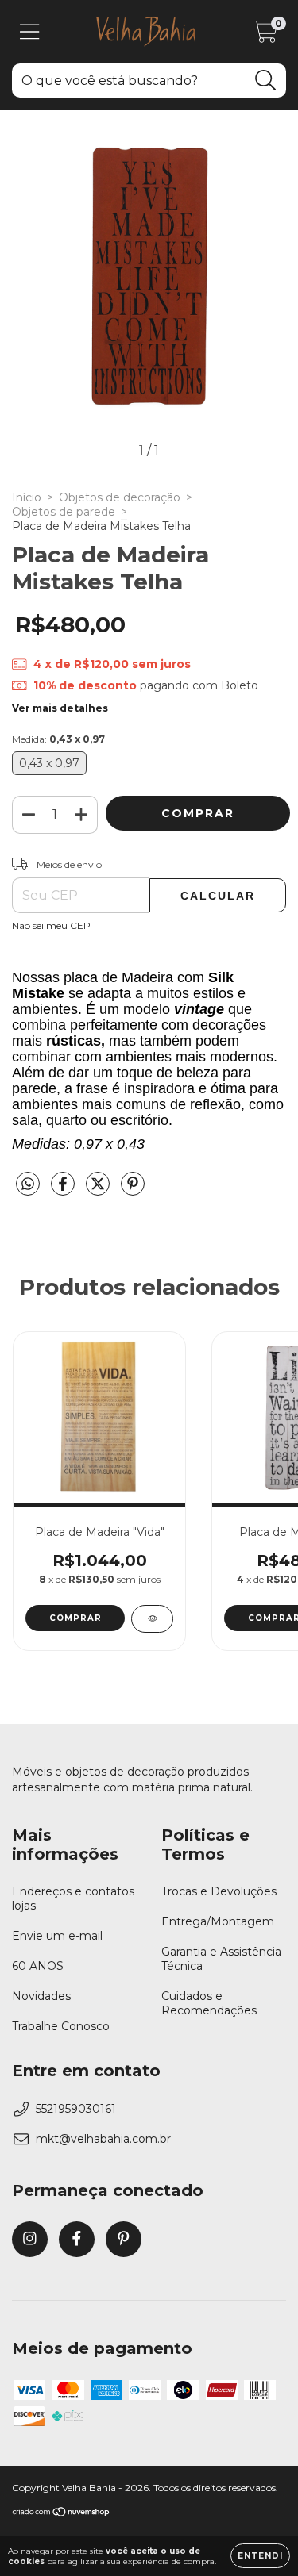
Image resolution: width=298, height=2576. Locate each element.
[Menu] (30, 32)
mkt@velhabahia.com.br (103, 2139)
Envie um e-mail (57, 1936)
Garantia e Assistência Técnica (221, 1959)
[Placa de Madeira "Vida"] (152, 1619)
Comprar (75, 1618)
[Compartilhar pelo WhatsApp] (28, 1184)
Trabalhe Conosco (61, 2026)
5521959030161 (76, 2109)
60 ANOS (38, 1966)
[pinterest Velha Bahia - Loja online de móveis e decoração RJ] (124, 2239)
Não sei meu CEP (51, 925)
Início (27, 497)
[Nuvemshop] (62, 2514)
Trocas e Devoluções (219, 1891)
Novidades (41, 1996)
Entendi (260, 2556)
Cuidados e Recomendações (209, 2003)
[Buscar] (266, 81)
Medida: (58, 739)
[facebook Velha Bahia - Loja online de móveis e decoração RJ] (77, 2239)
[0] (265, 36)
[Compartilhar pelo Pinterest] (133, 1191)
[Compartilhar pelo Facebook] (64, 1191)
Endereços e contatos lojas (73, 1898)
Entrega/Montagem (218, 1921)
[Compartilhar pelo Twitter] (99, 1191)
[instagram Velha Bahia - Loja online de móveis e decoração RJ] (30, 2239)
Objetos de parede (64, 512)
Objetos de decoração (120, 497)
